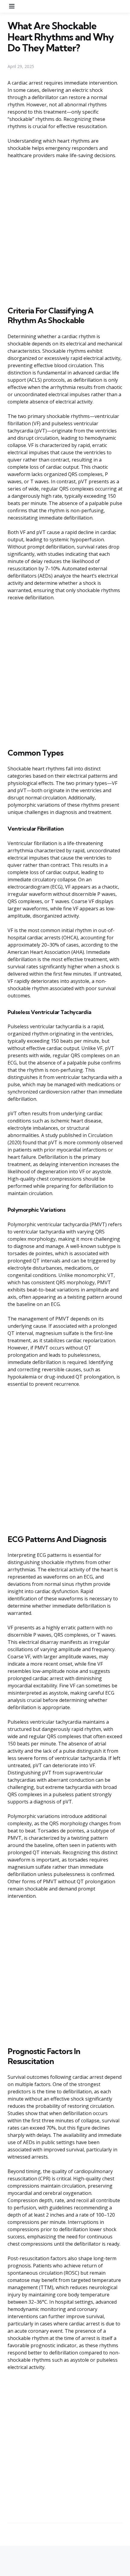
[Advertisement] (65, 231)
